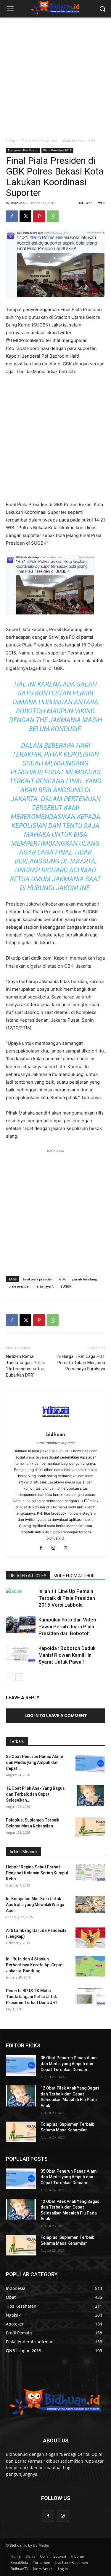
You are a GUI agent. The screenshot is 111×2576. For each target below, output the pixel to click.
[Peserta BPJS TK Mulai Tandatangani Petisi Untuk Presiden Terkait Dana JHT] (90, 1996)
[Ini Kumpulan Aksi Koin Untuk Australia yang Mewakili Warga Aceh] (90, 1904)
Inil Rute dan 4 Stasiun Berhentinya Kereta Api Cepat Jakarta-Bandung (34, 1965)
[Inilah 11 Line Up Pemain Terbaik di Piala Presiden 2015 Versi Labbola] (21, 1602)
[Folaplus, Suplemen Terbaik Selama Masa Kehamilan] (90, 1827)
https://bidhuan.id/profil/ (56, 1443)
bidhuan (18, 203)
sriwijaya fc (46, 1286)
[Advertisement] (55, 76)
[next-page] (19, 1677)
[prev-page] (10, 1677)
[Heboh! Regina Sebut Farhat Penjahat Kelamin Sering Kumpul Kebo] (90, 1872)
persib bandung (85, 1279)
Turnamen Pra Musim (40, 141)
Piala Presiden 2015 (79, 141)
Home (11, 141)
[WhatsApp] (53, 216)
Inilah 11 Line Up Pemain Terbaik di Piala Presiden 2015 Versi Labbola (67, 1598)
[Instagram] (55, 1548)
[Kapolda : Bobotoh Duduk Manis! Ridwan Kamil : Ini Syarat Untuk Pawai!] (21, 1653)
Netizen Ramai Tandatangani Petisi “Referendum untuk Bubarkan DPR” (25, 1366)
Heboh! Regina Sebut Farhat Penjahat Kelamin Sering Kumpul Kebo (37, 1873)
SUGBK (66, 1286)
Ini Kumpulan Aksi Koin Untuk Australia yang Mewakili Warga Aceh (35, 1905)
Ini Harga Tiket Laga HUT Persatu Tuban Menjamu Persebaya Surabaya (81, 1363)
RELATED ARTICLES (28, 1576)
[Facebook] (12, 216)
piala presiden (20, 1286)
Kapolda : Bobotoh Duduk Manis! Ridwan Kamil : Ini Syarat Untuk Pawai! (67, 1655)
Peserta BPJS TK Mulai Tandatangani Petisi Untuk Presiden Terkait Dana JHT (32, 1997)
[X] (25, 216)
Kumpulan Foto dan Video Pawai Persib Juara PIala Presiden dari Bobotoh (67, 1627)
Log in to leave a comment (56, 1715)
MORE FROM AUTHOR (74, 1576)
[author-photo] (56, 1426)
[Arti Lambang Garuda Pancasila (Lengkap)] (90, 1938)
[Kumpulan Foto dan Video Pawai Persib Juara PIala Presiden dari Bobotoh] (21, 1625)
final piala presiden (38, 1279)
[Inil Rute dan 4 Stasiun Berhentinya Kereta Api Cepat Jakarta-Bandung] (90, 1966)
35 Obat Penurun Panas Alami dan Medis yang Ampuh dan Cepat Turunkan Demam (69, 2064)
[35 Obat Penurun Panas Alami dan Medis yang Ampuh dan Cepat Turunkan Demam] (90, 1764)
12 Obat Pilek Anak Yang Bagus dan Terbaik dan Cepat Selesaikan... (35, 1794)
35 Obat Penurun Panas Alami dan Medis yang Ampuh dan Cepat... (34, 1762)
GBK (62, 1279)
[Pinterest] (39, 216)
